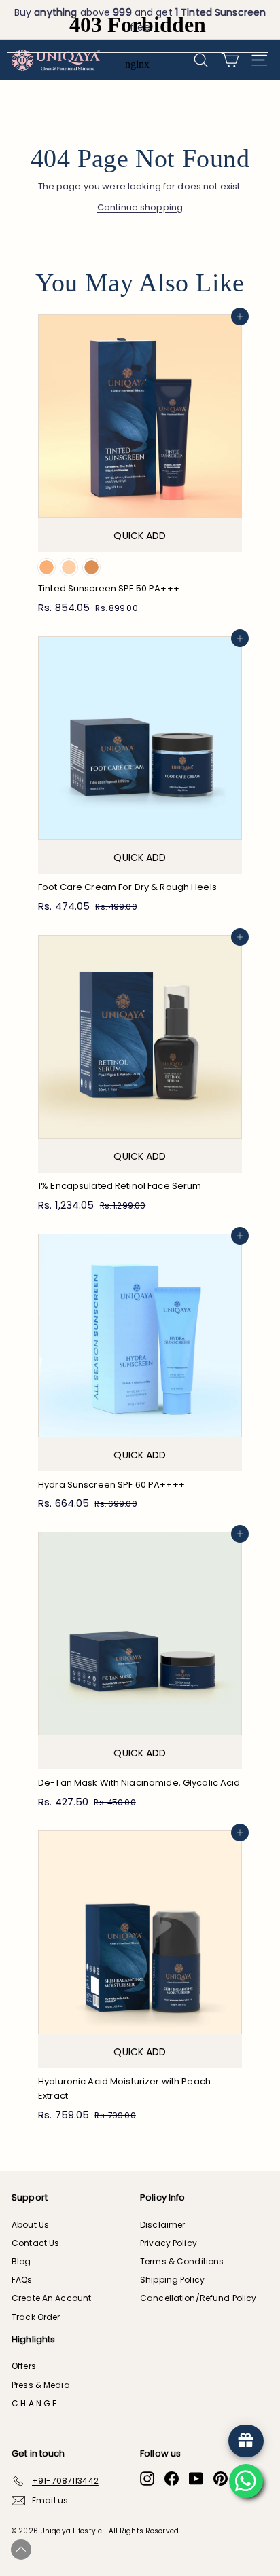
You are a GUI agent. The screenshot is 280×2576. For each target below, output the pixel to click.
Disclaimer (162, 2225)
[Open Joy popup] (246, 2441)
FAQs (22, 2280)
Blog (21, 2261)
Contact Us (35, 2243)
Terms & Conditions (182, 2261)
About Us (30, 2225)
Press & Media (41, 2385)
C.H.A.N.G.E (34, 2403)
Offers (24, 2366)
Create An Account (51, 2298)
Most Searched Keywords (133, 2551)
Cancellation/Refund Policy (198, 2298)
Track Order (36, 2317)
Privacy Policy (169, 2243)
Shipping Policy (172, 2280)
